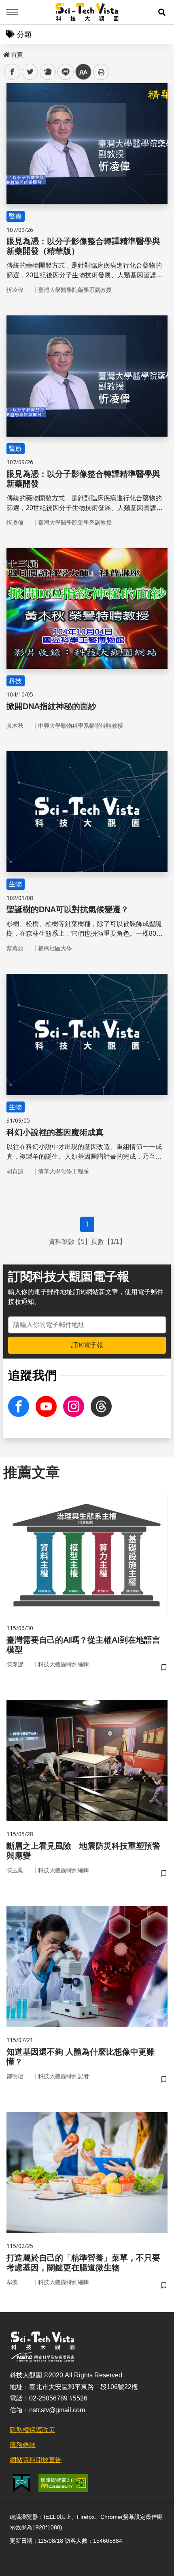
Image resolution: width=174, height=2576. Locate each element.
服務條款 (23, 2445)
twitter (30, 72)
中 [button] (83, 72)
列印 (101, 72)
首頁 (17, 55)
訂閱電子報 (87, 1345)
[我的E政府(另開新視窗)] (22, 2483)
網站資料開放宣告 (36, 2460)
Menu (12, 12)
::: (6, 53)
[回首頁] (87, 12)
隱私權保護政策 (32, 2430)
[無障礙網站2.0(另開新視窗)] (63, 2483)
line (63, 72)
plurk (47, 72)
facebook (12, 72)
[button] (162, 12)
